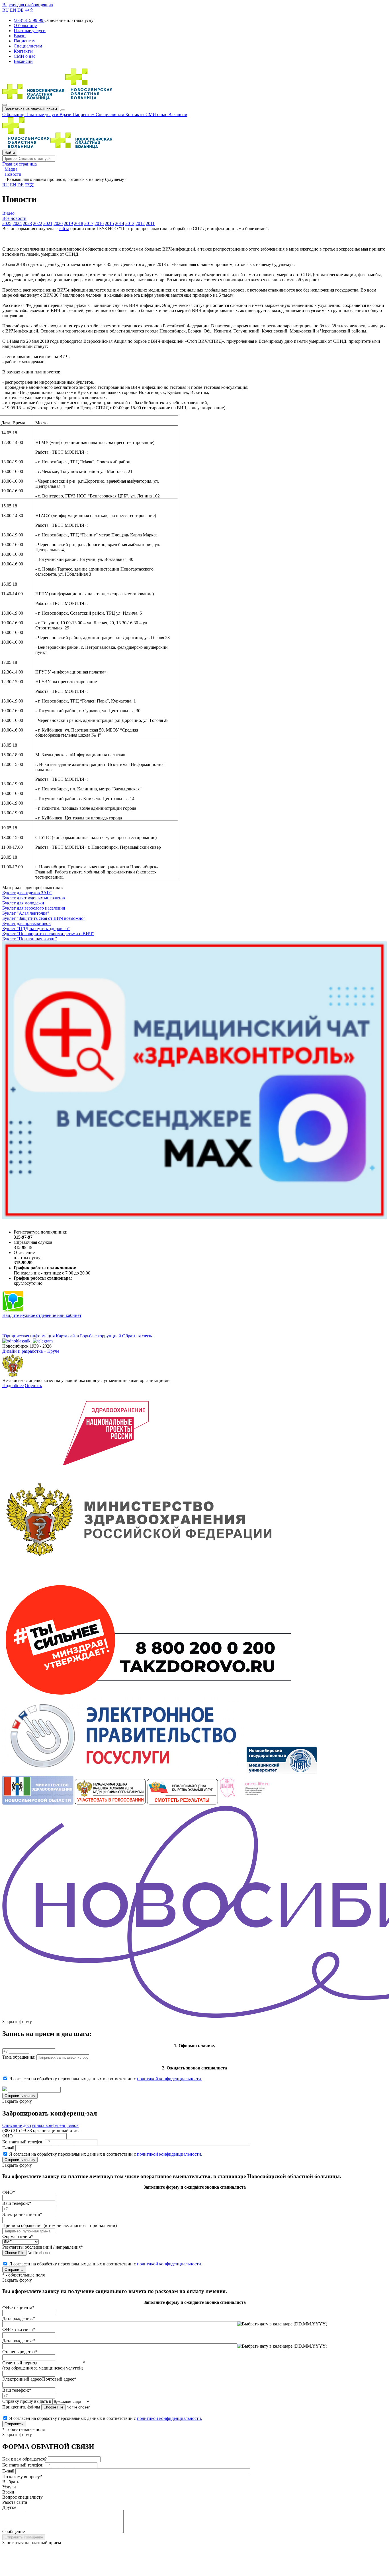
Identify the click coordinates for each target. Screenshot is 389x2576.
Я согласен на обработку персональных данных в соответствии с (106, 2079)
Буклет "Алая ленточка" (26, 913)
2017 (89, 223)
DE (21, 10)
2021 (48, 223)
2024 (17, 223)
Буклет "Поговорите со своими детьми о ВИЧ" (48, 934)
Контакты (135, 114)
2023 (27, 223)
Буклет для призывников (26, 923)
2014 (120, 223)
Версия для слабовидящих (28, 5)
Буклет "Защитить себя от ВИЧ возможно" (44, 918)
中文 (29, 10)
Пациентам (84, 114)
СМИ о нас (157, 114)
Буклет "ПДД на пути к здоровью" (36, 928)
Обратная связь (137, 1336)
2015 (109, 223)
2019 (68, 223)
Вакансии (178, 114)
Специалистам (110, 114)
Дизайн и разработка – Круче (31, 1351)
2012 (140, 223)
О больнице (14, 114)
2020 (58, 223)
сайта (64, 229)
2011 (150, 223)
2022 (38, 223)
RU (6, 10)
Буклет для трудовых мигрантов (34, 898)
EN (13, 10)
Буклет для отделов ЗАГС (27, 893)
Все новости (14, 218)
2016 (99, 223)
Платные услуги (43, 114)
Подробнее (13, 1386)
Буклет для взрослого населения (34, 908)
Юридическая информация (28, 1336)
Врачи (66, 114)
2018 (79, 223)
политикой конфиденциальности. (170, 2079)
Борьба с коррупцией (101, 1336)
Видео (8, 213)
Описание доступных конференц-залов (40, 2125)
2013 (130, 223)
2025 (7, 223)
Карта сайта (67, 1336)
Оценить (33, 1386)
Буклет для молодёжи (23, 903)
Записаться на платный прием (31, 109)
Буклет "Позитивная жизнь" (30, 939)
